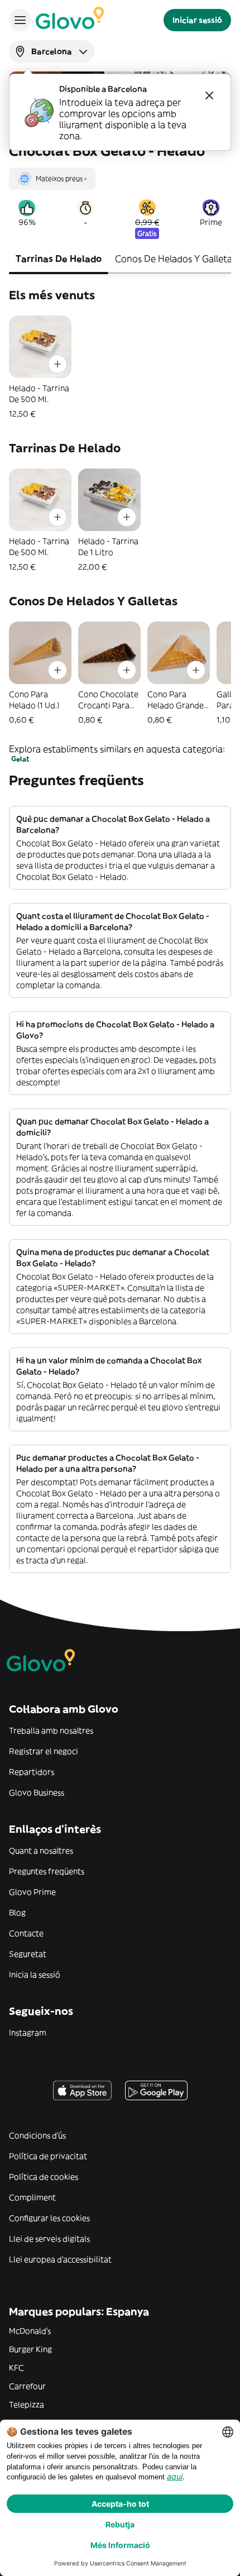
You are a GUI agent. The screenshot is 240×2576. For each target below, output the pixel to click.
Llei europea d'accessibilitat (60, 2259)
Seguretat (28, 1954)
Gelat (20, 759)
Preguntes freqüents (47, 1871)
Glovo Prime (32, 1892)
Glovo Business (37, 1793)
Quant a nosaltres (41, 1851)
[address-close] (209, 95)
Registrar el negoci (44, 1751)
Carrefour (27, 2386)
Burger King (30, 2349)
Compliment (32, 2197)
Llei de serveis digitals (49, 2239)
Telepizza (27, 2405)
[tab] (59, 260)
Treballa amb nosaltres (51, 1731)
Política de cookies (44, 2177)
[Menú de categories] (20, 20)
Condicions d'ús (37, 2135)
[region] (120, 174)
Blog (17, 1913)
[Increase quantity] (57, 364)
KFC (16, 2368)
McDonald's (30, 2331)
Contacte (26, 1933)
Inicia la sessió (35, 1975)
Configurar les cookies (49, 2218)
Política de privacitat (48, 2156)
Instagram (28, 2033)
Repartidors (32, 1772)
